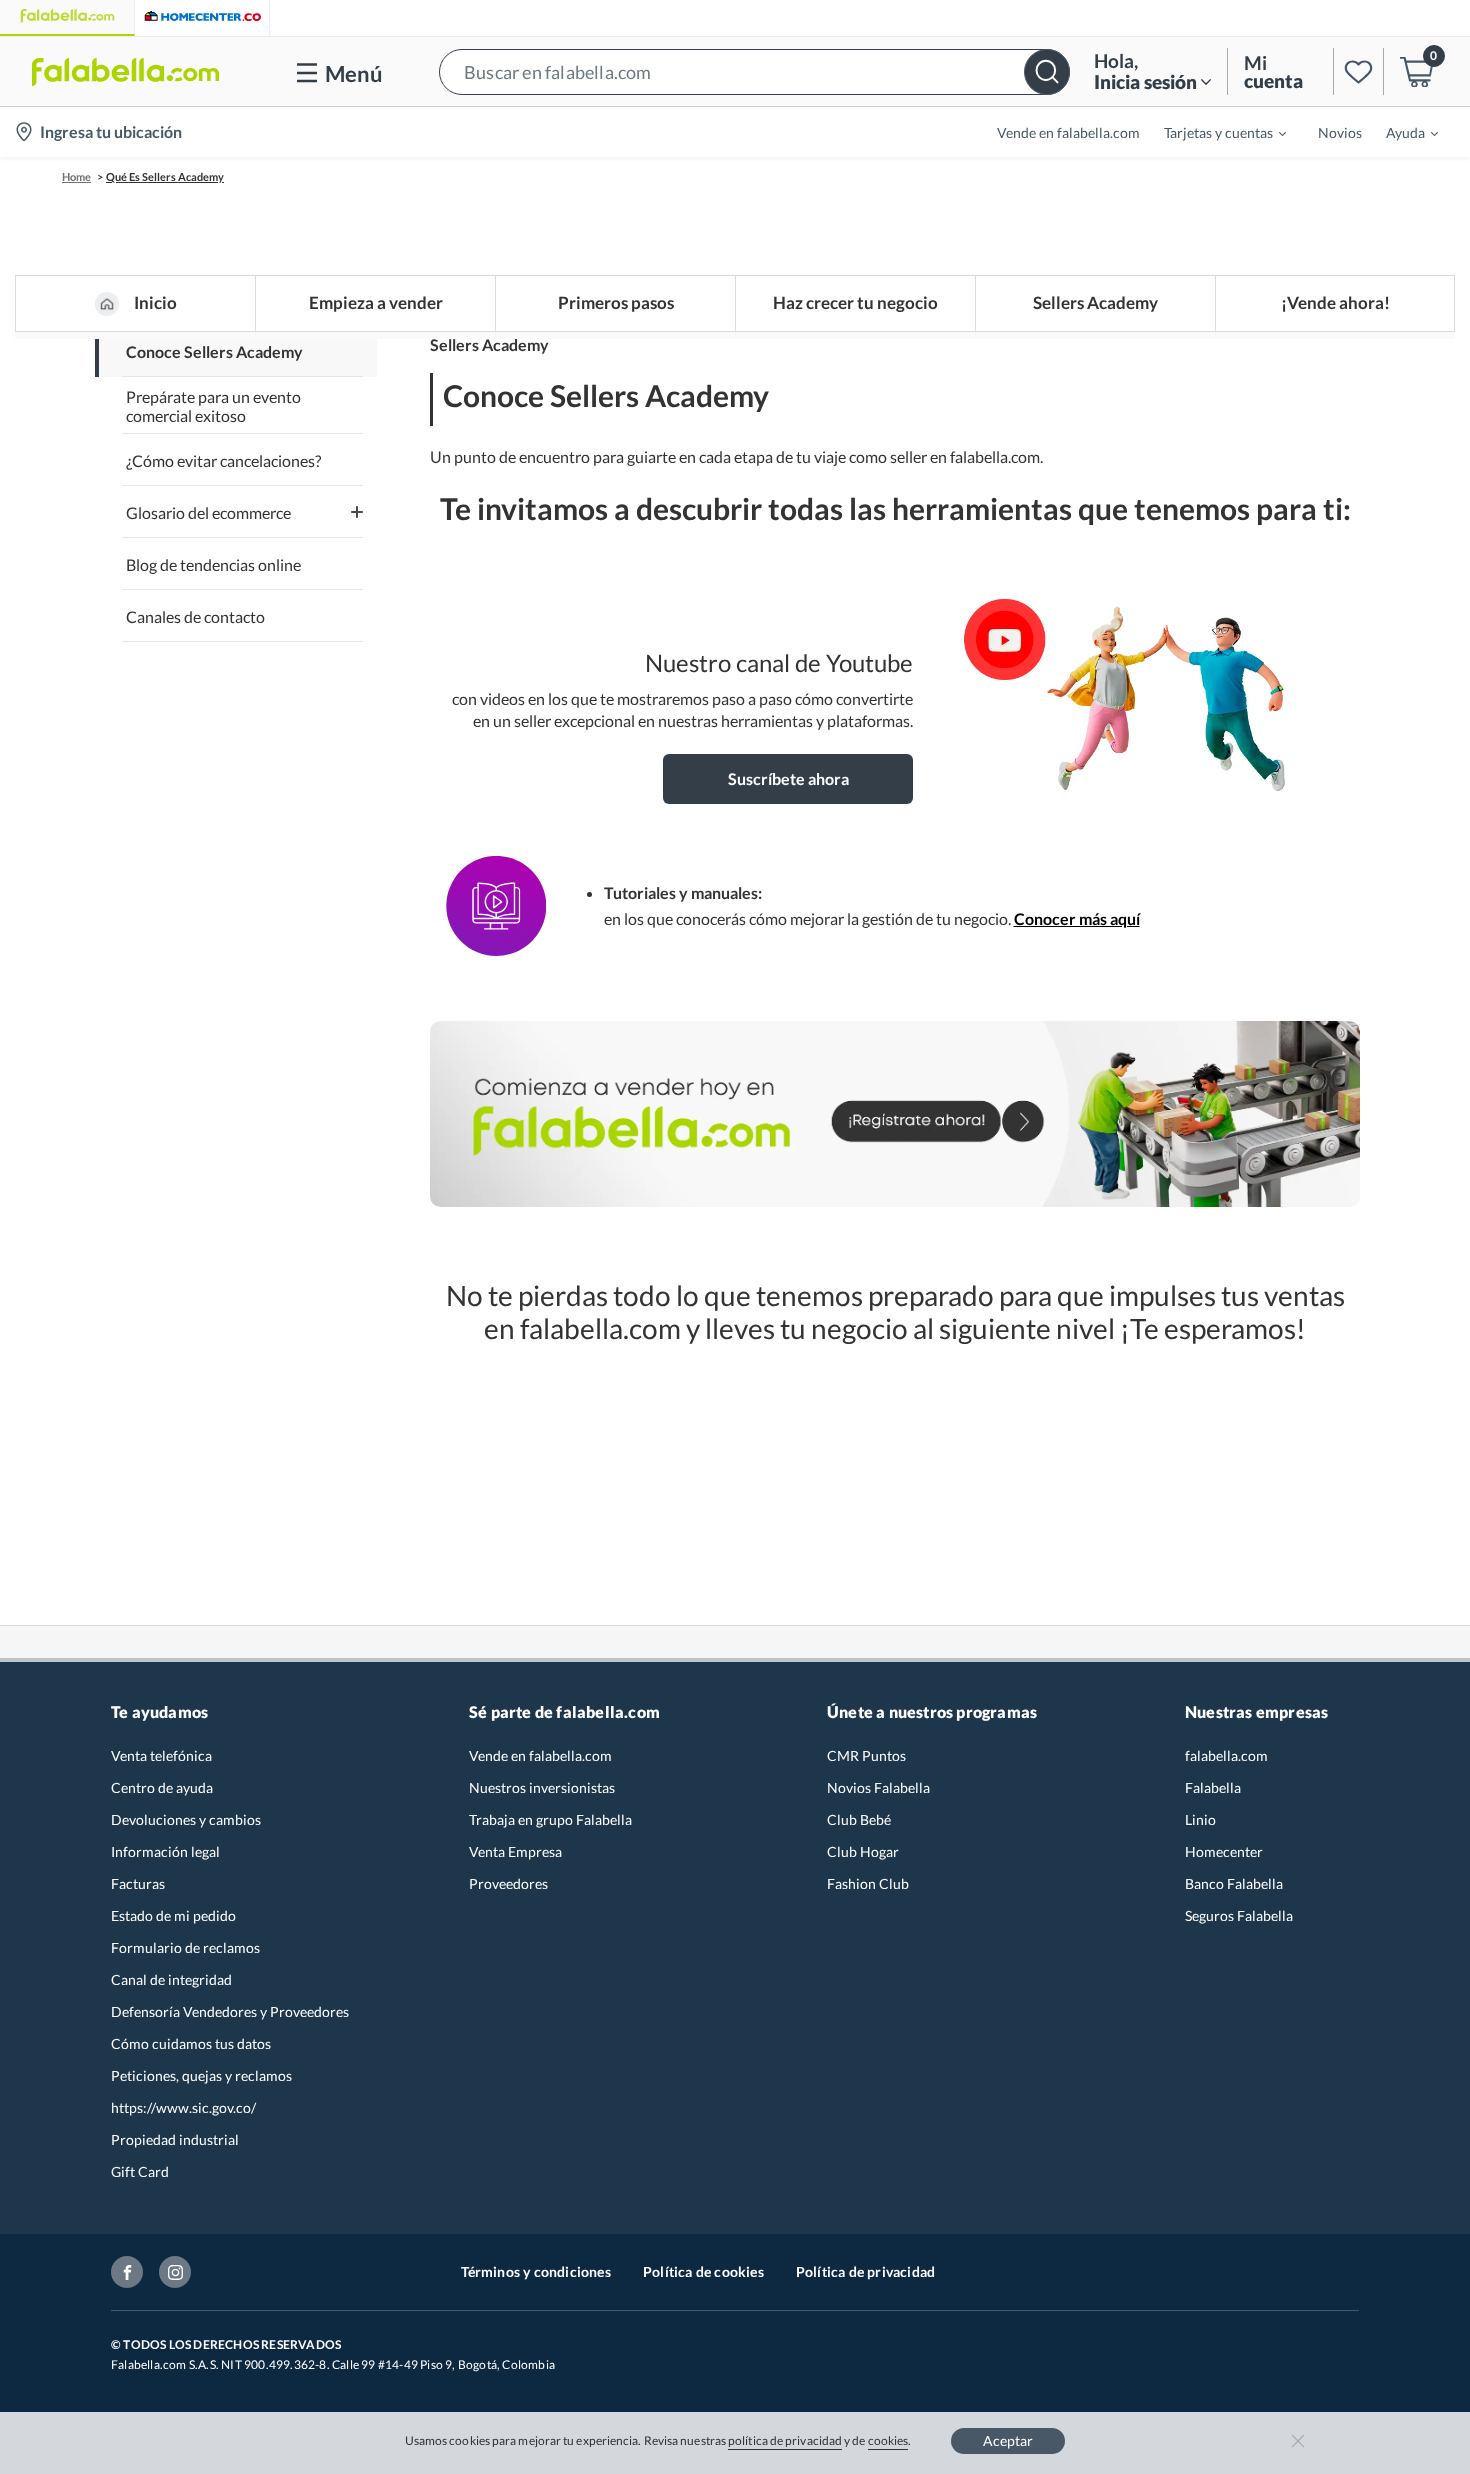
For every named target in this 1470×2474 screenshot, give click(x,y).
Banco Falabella (1234, 1883)
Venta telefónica (161, 1755)
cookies (888, 2440)
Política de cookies (703, 2271)
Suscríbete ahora (788, 778)
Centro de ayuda (162, 1787)
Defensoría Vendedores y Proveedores (230, 2011)
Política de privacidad (865, 2271)
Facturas (138, 1883)
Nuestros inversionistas (542, 1787)
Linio (1200, 1819)
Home (76, 176)
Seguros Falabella (1239, 1915)
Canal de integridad (171, 1979)
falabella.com (1226, 1755)
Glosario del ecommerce (208, 512)
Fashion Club (868, 1883)
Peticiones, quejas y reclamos (201, 2075)
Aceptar (1008, 2440)
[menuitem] (1213, 132)
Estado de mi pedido (173, 1915)
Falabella (1213, 1787)
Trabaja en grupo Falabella (550, 1819)
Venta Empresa (515, 1851)
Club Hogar (863, 1851)
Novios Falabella (878, 1787)
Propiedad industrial (175, 2139)
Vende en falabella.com (540, 1755)
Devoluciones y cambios (186, 1819)
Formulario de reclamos (185, 1947)
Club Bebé (859, 1819)
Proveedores (508, 1883)
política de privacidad (785, 2440)
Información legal (165, 1851)
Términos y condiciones (536, 2271)
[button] (754, 71)
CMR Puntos (866, 1755)
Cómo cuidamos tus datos (191, 2043)
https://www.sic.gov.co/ (183, 2107)
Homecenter (1224, 1851)
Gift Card (140, 2171)
